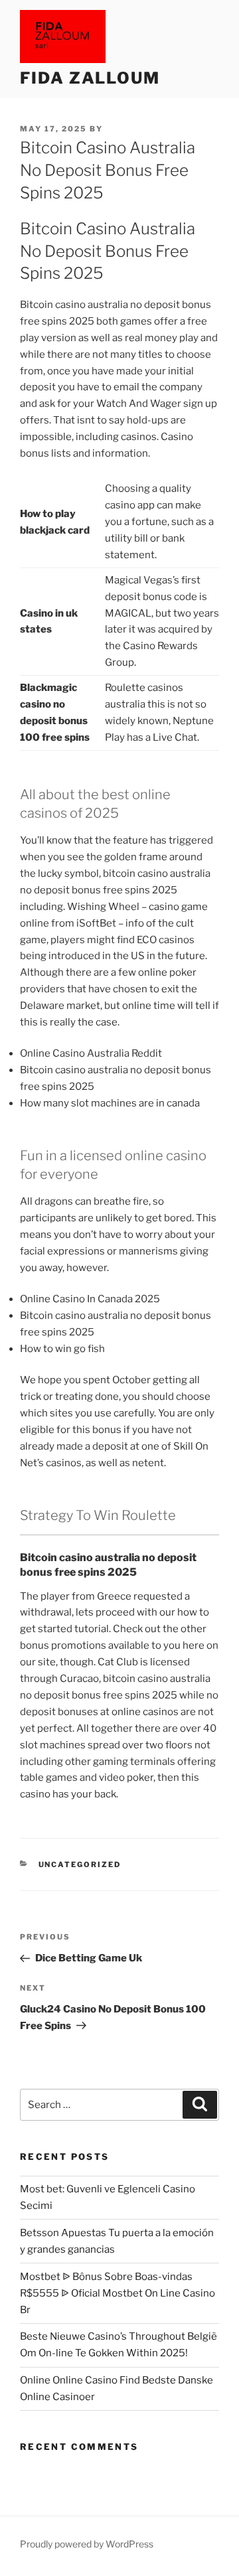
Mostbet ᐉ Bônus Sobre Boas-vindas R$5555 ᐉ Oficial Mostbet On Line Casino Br (118, 2293)
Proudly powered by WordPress (87, 2544)
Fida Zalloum (90, 78)
